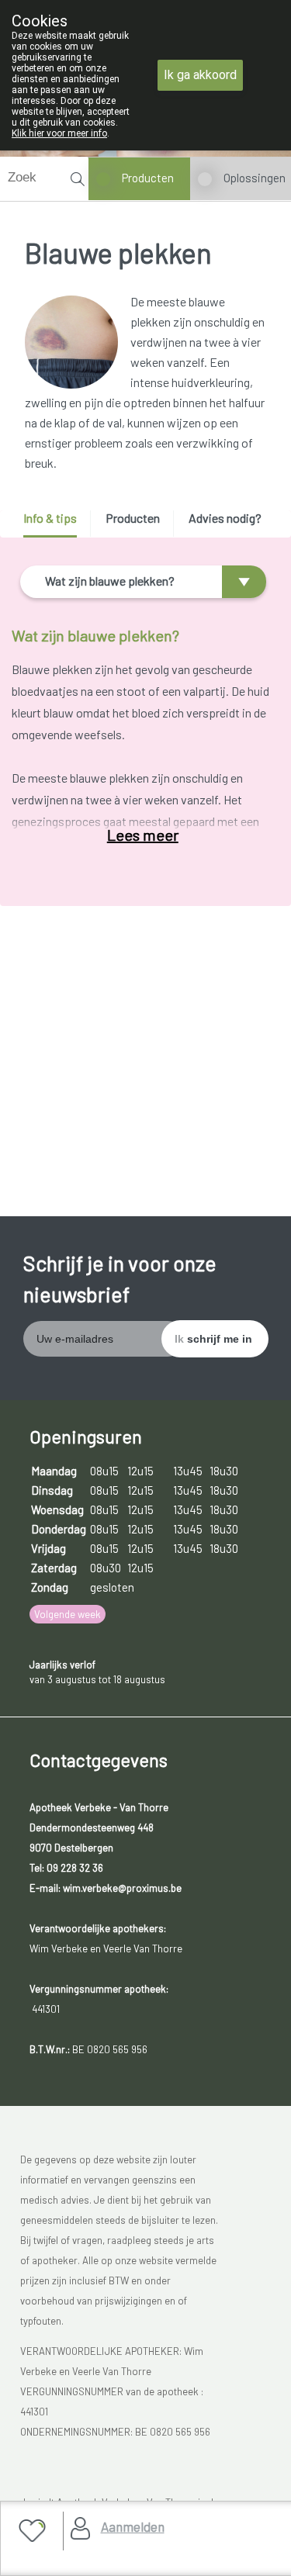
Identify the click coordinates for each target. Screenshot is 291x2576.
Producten (148, 178)
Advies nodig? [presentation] (225, 518)
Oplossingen (255, 178)
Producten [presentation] (133, 518)
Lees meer (143, 835)
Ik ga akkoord (200, 75)
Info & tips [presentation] (50, 518)
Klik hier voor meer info (59, 133)
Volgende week (68, 1614)
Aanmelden (133, 2526)
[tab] (55, 524)
